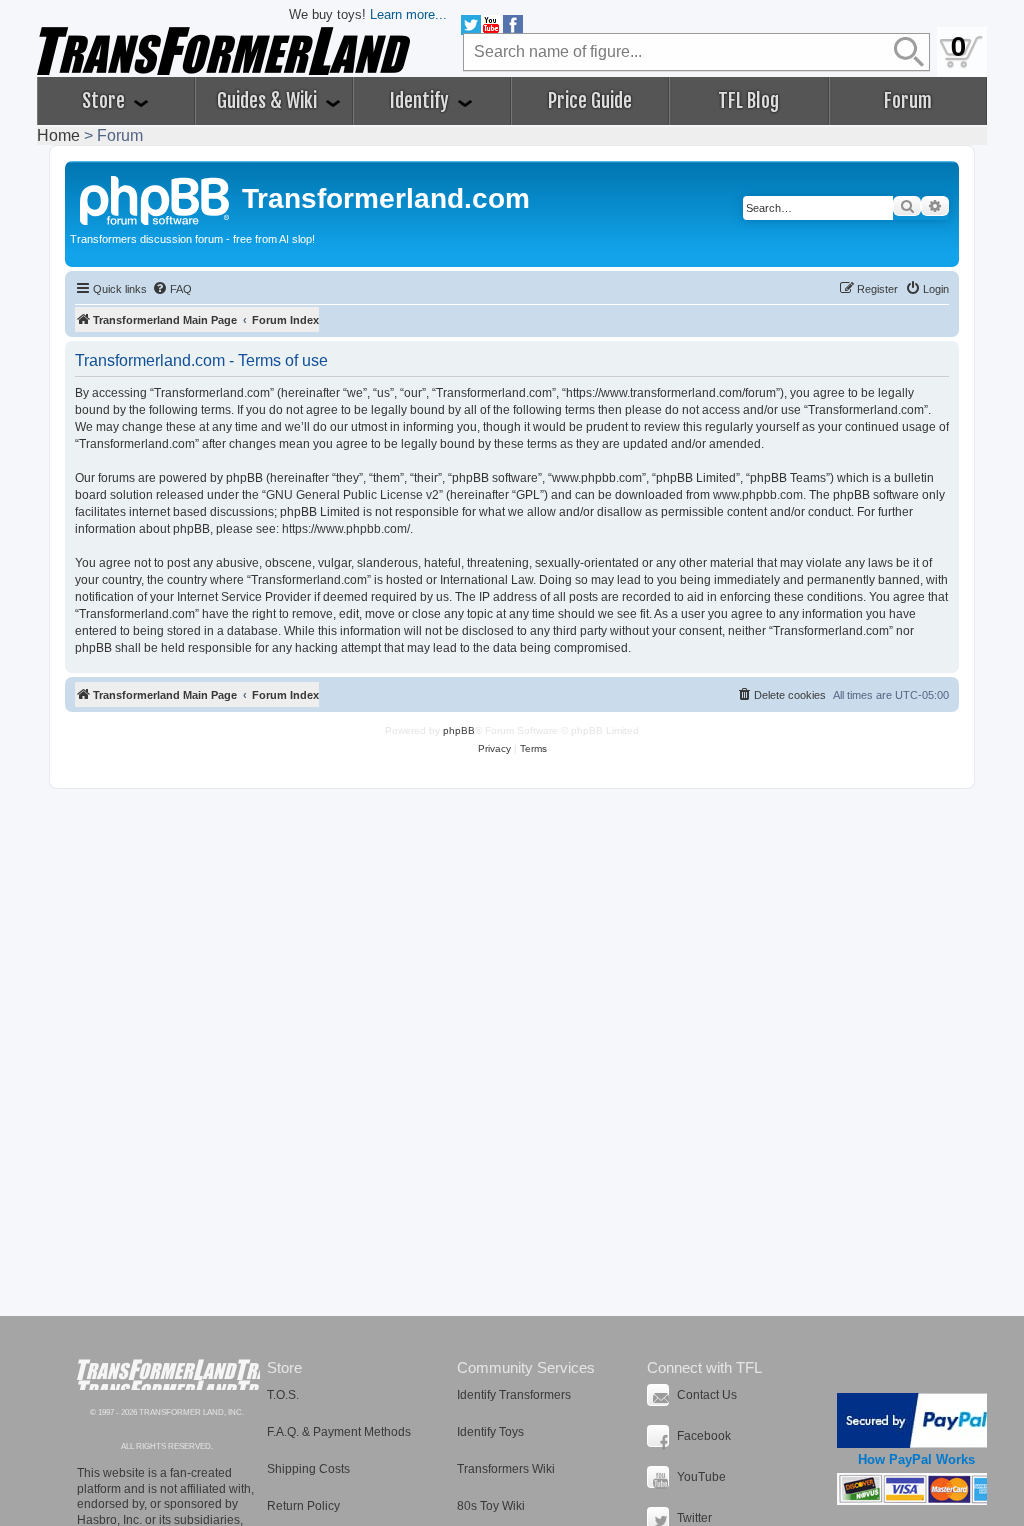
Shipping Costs (308, 1469)
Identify (421, 101)
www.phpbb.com (758, 495)
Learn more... (408, 14)
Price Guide (590, 101)
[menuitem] (172, 289)
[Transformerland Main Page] (156, 198)
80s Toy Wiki (491, 1506)
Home (58, 135)
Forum (908, 101)
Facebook (704, 1436)
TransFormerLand (168, 1374)
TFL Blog (748, 101)
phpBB (459, 730)
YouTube (701, 1477)
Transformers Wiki (506, 1469)
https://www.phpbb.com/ (346, 529)
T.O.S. (283, 1395)
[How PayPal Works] (916, 1420)
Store (105, 101)
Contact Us (707, 1395)
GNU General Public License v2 (352, 495)
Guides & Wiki (269, 101)
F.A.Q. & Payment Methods (339, 1432)
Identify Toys (490, 1432)
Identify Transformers (514, 1395)
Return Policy (303, 1506)
